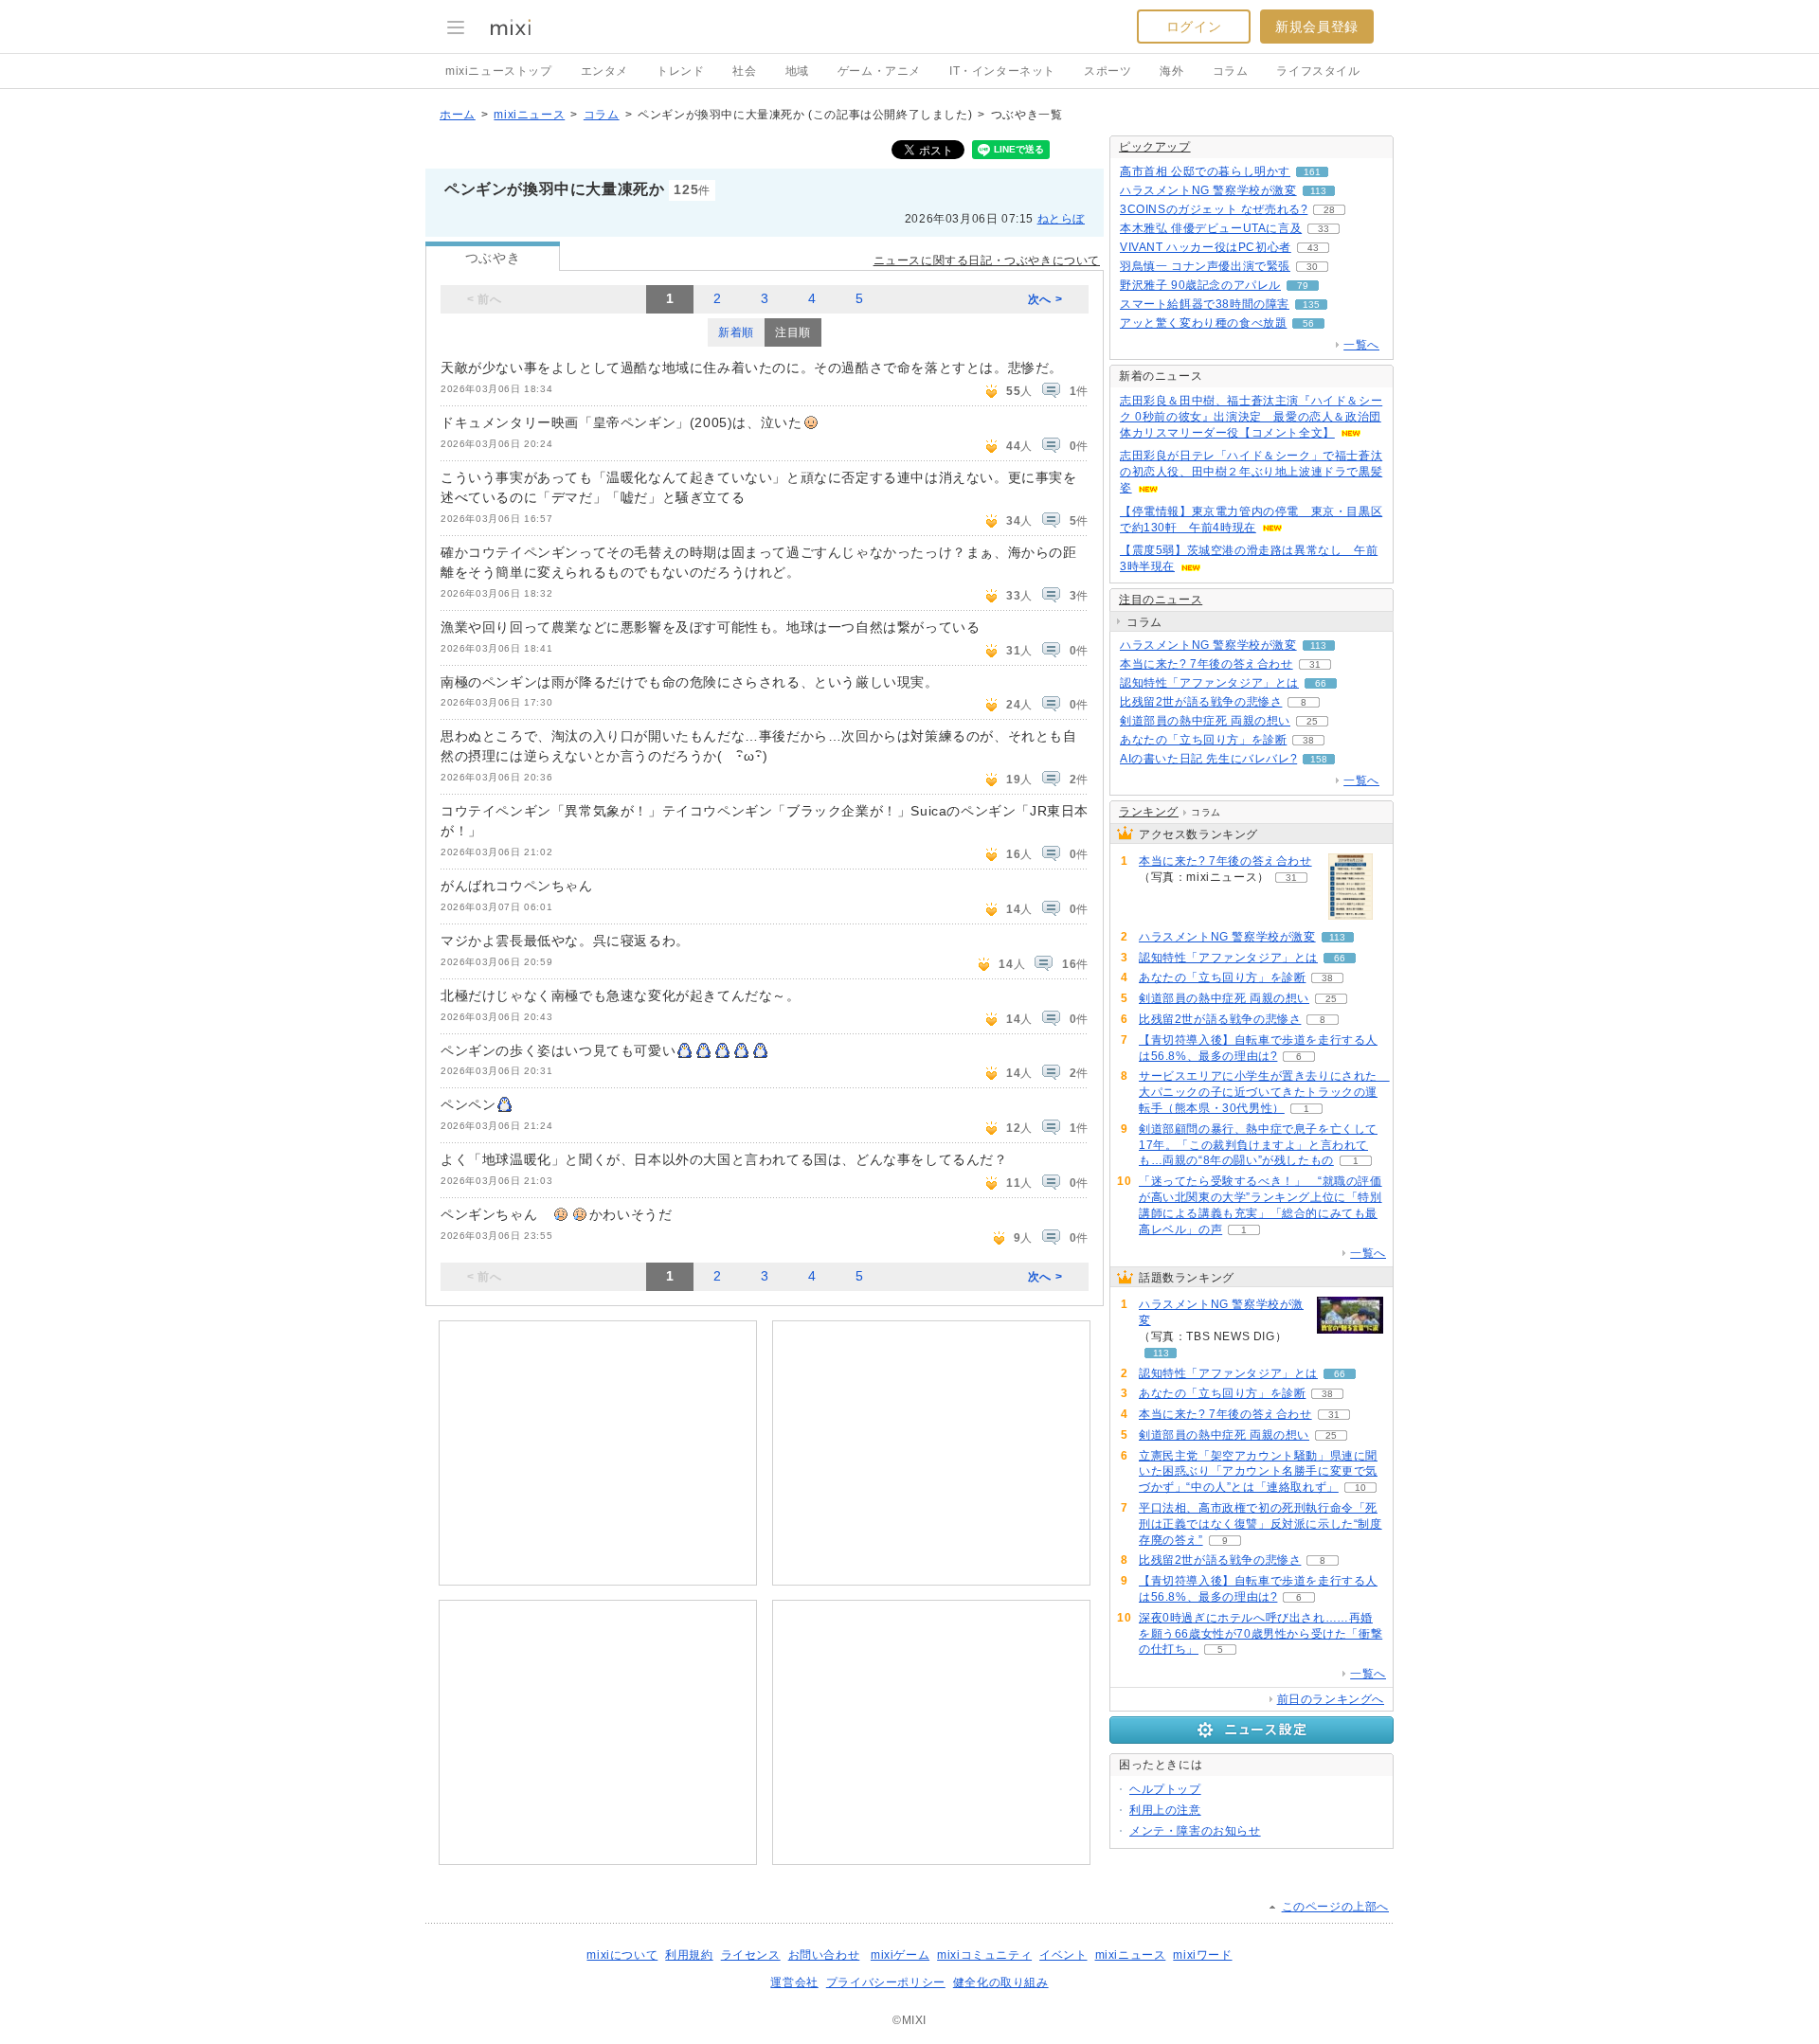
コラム (1231, 71)
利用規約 (689, 1955)
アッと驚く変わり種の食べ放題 (1203, 323)
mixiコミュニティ (984, 1955)
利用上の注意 (1165, 1810)
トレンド (680, 71)
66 (1321, 683)
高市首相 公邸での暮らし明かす (1205, 171)
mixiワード (1202, 1955)
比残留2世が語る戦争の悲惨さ (1201, 702)
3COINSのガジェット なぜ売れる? (1214, 209)
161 (1312, 172)
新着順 (736, 332)
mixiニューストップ (499, 71)
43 (1313, 248)
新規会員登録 (1317, 27)
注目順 (793, 332)
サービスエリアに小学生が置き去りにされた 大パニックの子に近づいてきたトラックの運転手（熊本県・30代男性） (1264, 1092)
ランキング (1149, 812)
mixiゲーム (900, 1955)
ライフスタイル (1318, 71)
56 (1308, 323)
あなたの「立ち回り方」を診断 (1203, 740)
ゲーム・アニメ (879, 71)
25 (1312, 721)
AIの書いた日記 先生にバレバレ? (1208, 759)
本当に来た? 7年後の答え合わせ (1207, 664)
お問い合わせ (824, 1955)
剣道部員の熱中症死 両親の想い (1205, 721)
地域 (797, 71)
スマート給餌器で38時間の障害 (1205, 304)
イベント (1063, 1955)
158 (1319, 759)
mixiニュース (529, 115)
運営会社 (794, 1982)
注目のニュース (1161, 600)
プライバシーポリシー (886, 1982)
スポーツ (1108, 71)
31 (1315, 664)
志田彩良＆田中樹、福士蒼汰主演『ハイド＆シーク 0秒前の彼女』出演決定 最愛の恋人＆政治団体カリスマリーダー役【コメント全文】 (1251, 417)
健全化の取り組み (1001, 1982)
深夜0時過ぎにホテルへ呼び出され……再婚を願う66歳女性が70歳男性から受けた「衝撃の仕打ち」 (1261, 1634)
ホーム (458, 115)
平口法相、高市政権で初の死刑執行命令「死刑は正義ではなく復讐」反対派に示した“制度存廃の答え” (1261, 1524)
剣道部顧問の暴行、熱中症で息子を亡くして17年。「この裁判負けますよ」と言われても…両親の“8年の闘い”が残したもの (1258, 1145)
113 (1318, 191)
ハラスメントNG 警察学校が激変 (1208, 190)
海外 (1171, 71)
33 (1324, 229)
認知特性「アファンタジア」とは (1209, 683)
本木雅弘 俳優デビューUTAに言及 (1211, 228)
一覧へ (1361, 345)
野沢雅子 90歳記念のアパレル (1200, 285)
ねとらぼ (1061, 219)
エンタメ (604, 71)
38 (1308, 740)
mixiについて (622, 1955)
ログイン (1194, 27)
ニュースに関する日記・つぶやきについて (987, 260)
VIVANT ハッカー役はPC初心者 (1206, 247)
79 (1303, 286)
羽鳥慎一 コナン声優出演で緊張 (1205, 266)
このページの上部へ (1335, 1907)
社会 (744, 71)
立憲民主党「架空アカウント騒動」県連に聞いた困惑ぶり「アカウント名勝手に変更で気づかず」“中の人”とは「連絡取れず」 (1258, 1472)
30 (1312, 267)
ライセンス (751, 1955)
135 (1311, 305)
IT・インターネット (1002, 71)
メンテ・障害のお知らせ (1195, 1831)
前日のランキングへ (1331, 1699)
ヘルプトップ (1165, 1789)
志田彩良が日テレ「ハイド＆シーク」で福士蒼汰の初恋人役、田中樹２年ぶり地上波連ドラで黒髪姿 (1251, 472)
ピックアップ (1155, 147)
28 (1329, 210)
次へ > (1045, 299)
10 (1360, 1488)
